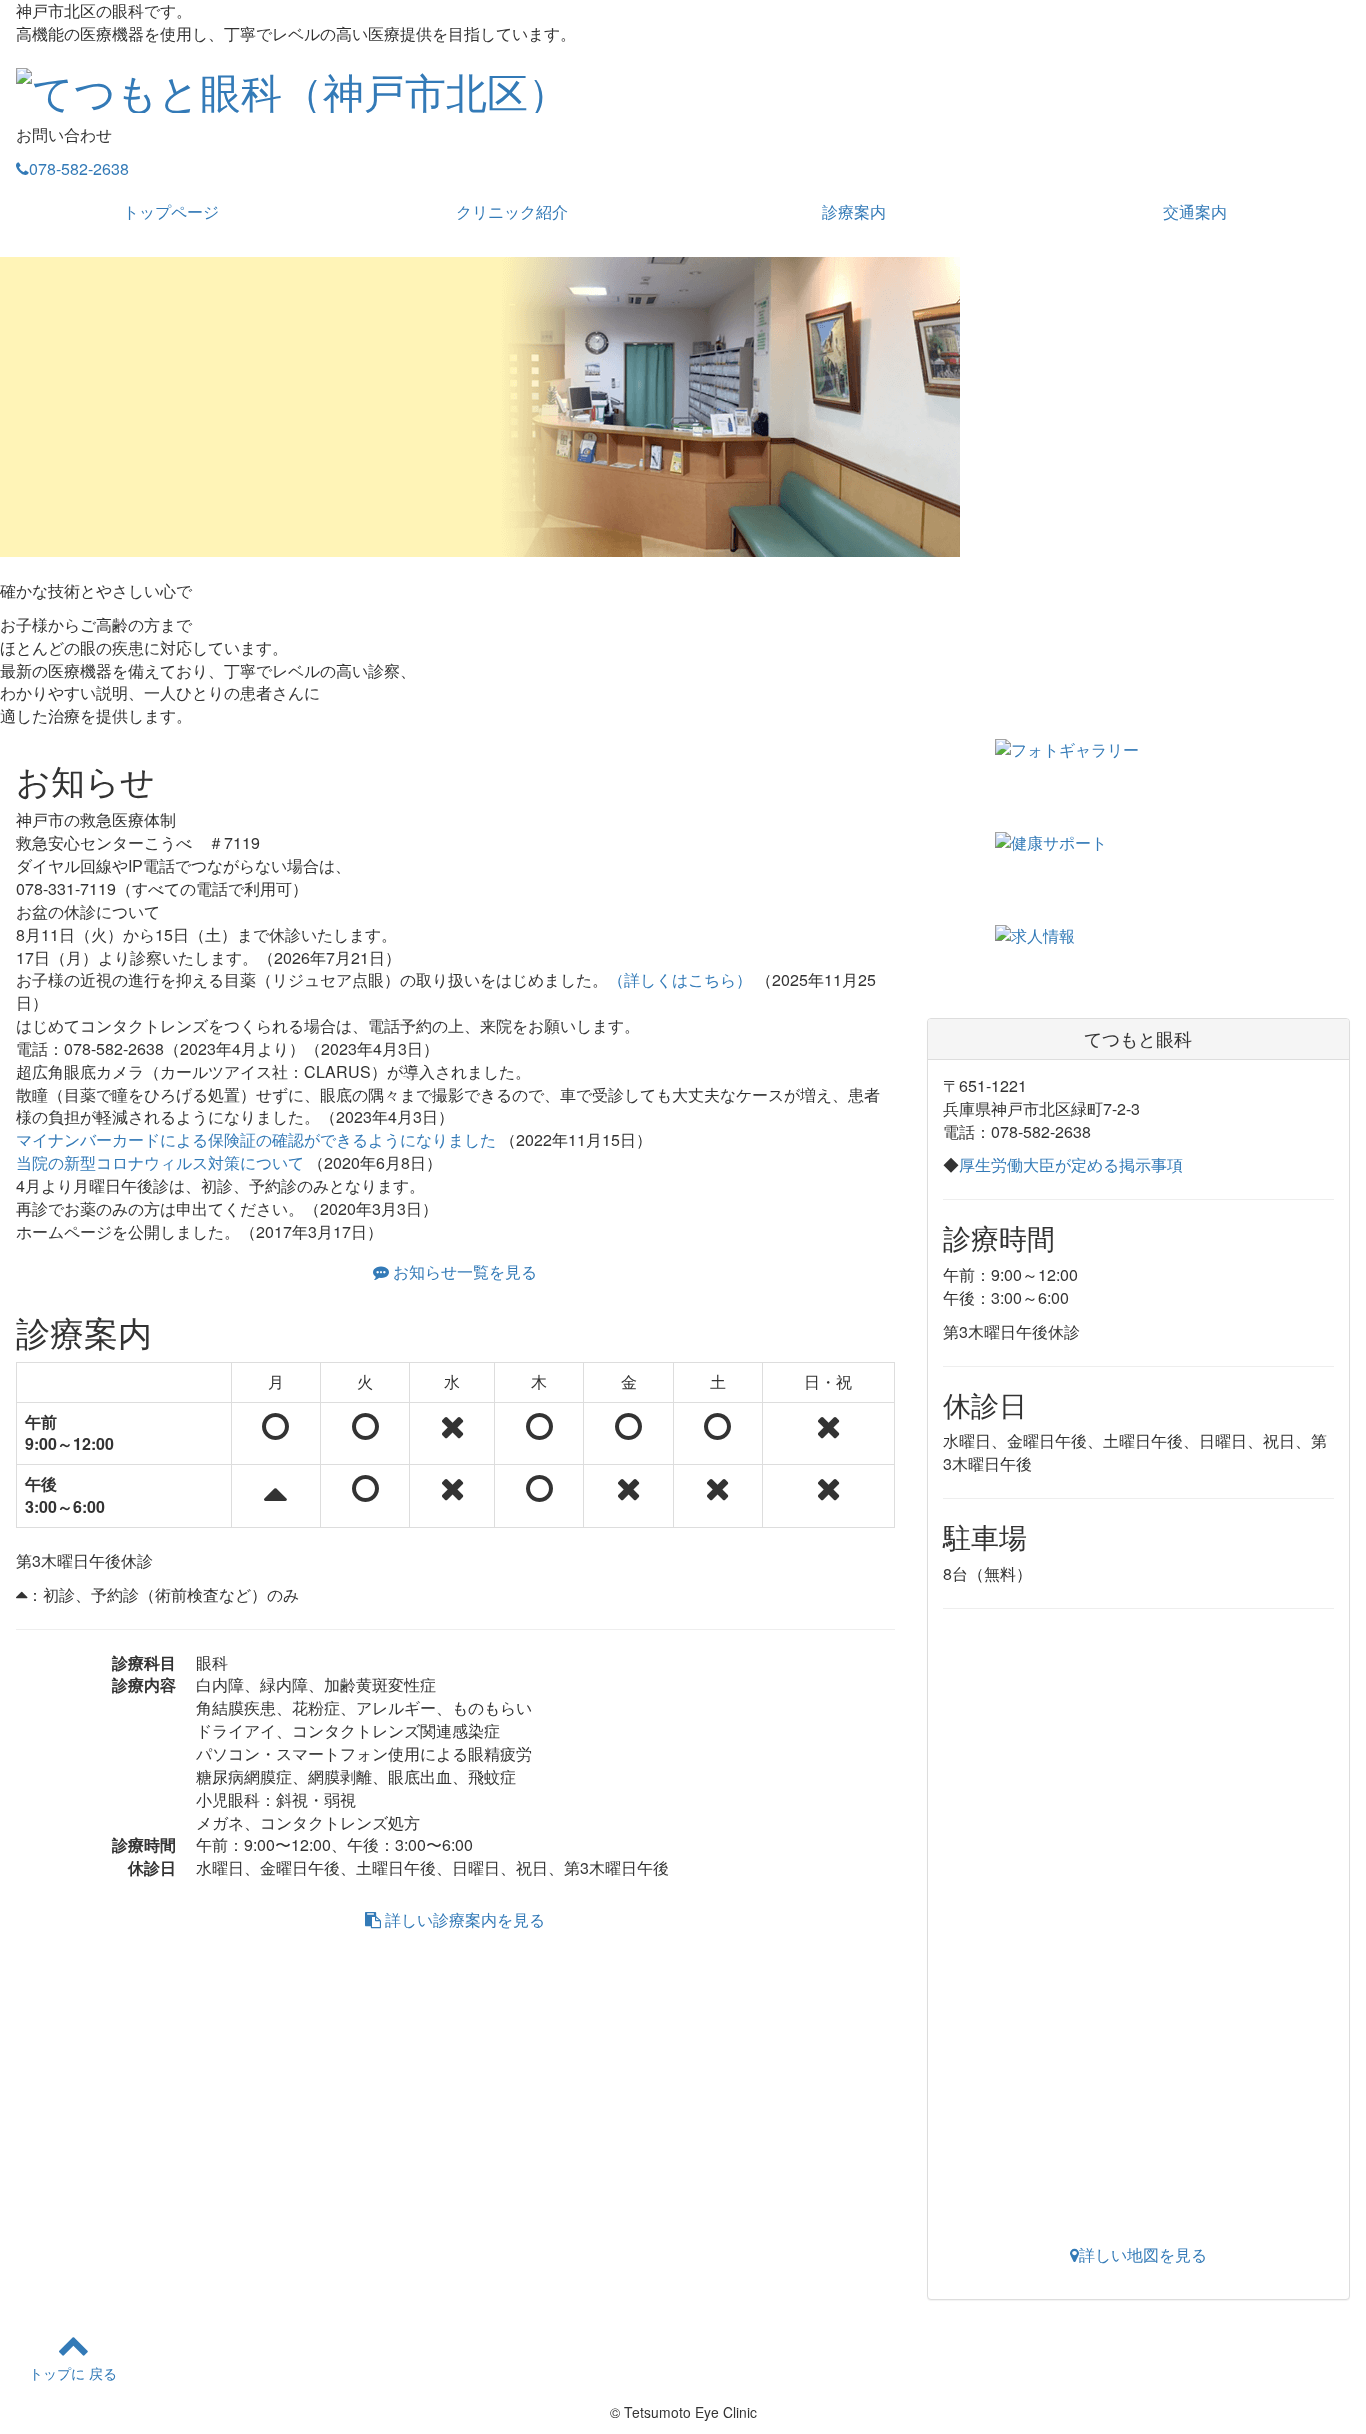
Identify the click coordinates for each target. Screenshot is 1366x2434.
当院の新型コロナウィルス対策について (160, 1162)
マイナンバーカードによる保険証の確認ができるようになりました (256, 1139)
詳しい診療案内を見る (463, 1919)
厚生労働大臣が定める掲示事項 (1071, 1164)
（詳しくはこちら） (680, 979)
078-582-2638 (79, 168)
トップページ (171, 211)
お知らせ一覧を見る (463, 1271)
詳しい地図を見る (1143, 2254)
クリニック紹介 (512, 211)
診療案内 (854, 211)
